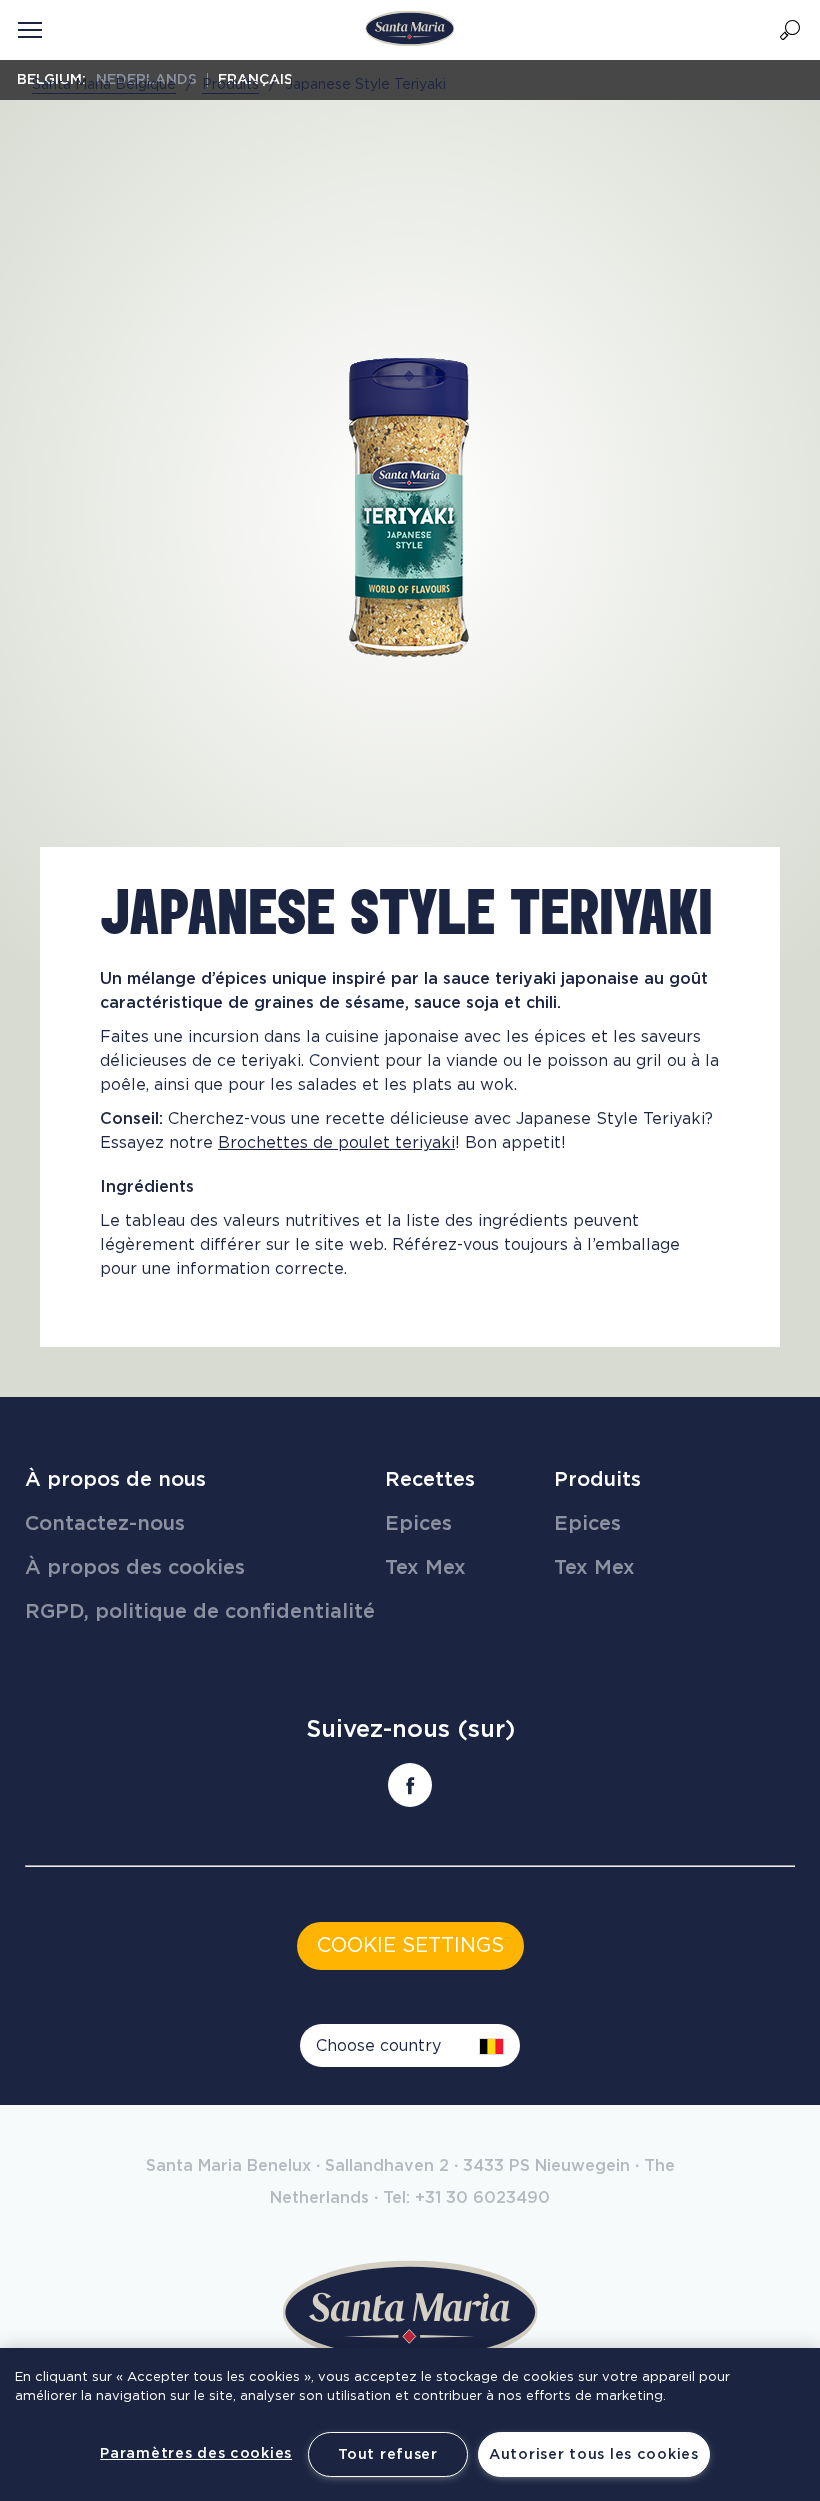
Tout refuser (388, 2454)
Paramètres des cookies (196, 2453)
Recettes (430, 1480)
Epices (418, 1524)
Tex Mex (425, 1568)
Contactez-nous (105, 1524)
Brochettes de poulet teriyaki (336, 1143)
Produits (597, 1480)
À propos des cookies (135, 1568)
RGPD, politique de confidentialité (200, 1612)
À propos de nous (115, 1480)
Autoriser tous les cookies (594, 2454)
